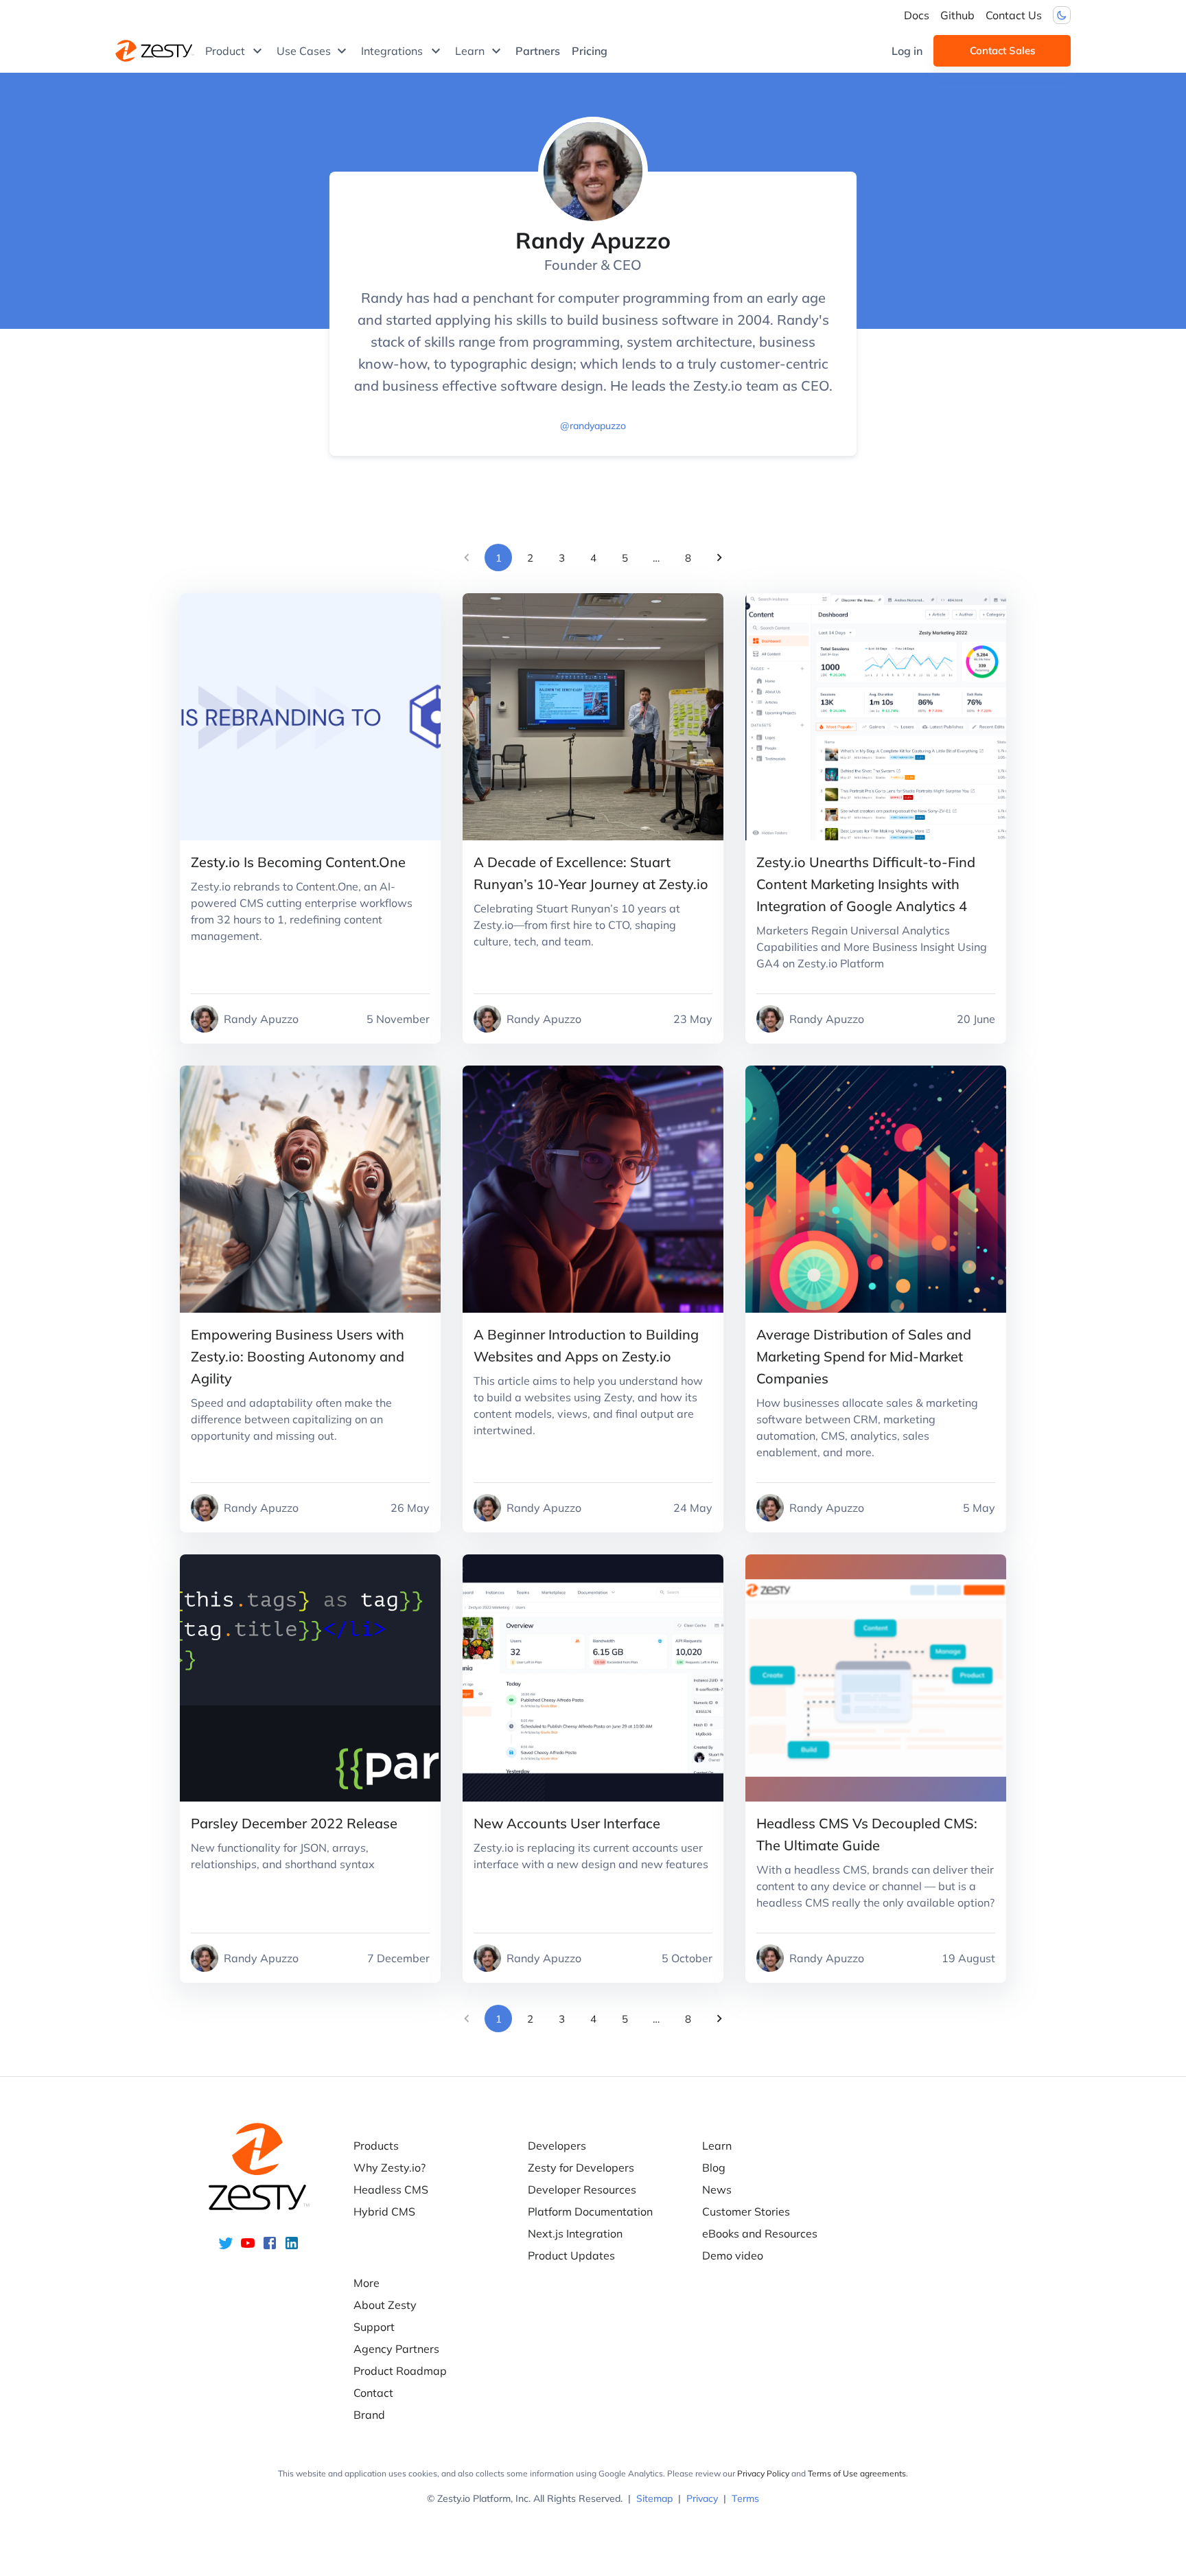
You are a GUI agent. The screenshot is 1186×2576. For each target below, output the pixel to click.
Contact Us (1014, 15)
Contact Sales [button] (1002, 50)
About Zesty (385, 2305)
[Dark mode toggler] (1062, 15)
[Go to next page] (719, 557)
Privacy (702, 2498)
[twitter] (226, 2247)
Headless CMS (391, 2189)
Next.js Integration (575, 2233)
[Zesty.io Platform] (155, 51)
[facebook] (270, 2247)
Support (374, 2327)
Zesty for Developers (581, 2167)
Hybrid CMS (384, 2211)
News (717, 2189)
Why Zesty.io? (389, 2167)
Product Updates (571, 2255)
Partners (538, 51)
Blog (714, 2167)
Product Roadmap (400, 2371)
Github (957, 15)
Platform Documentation (590, 2211)
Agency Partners (396, 2349)
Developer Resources (582, 2189)
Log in (907, 51)
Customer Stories (746, 2211)
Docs (917, 15)
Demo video (733, 2255)
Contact (373, 2393)
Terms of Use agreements (857, 2473)
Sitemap (654, 2498)
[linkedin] (292, 2247)
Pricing (590, 51)
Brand (369, 2415)
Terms (745, 2498)
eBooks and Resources (760, 2233)
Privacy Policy (763, 2473)
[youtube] (248, 2247)
